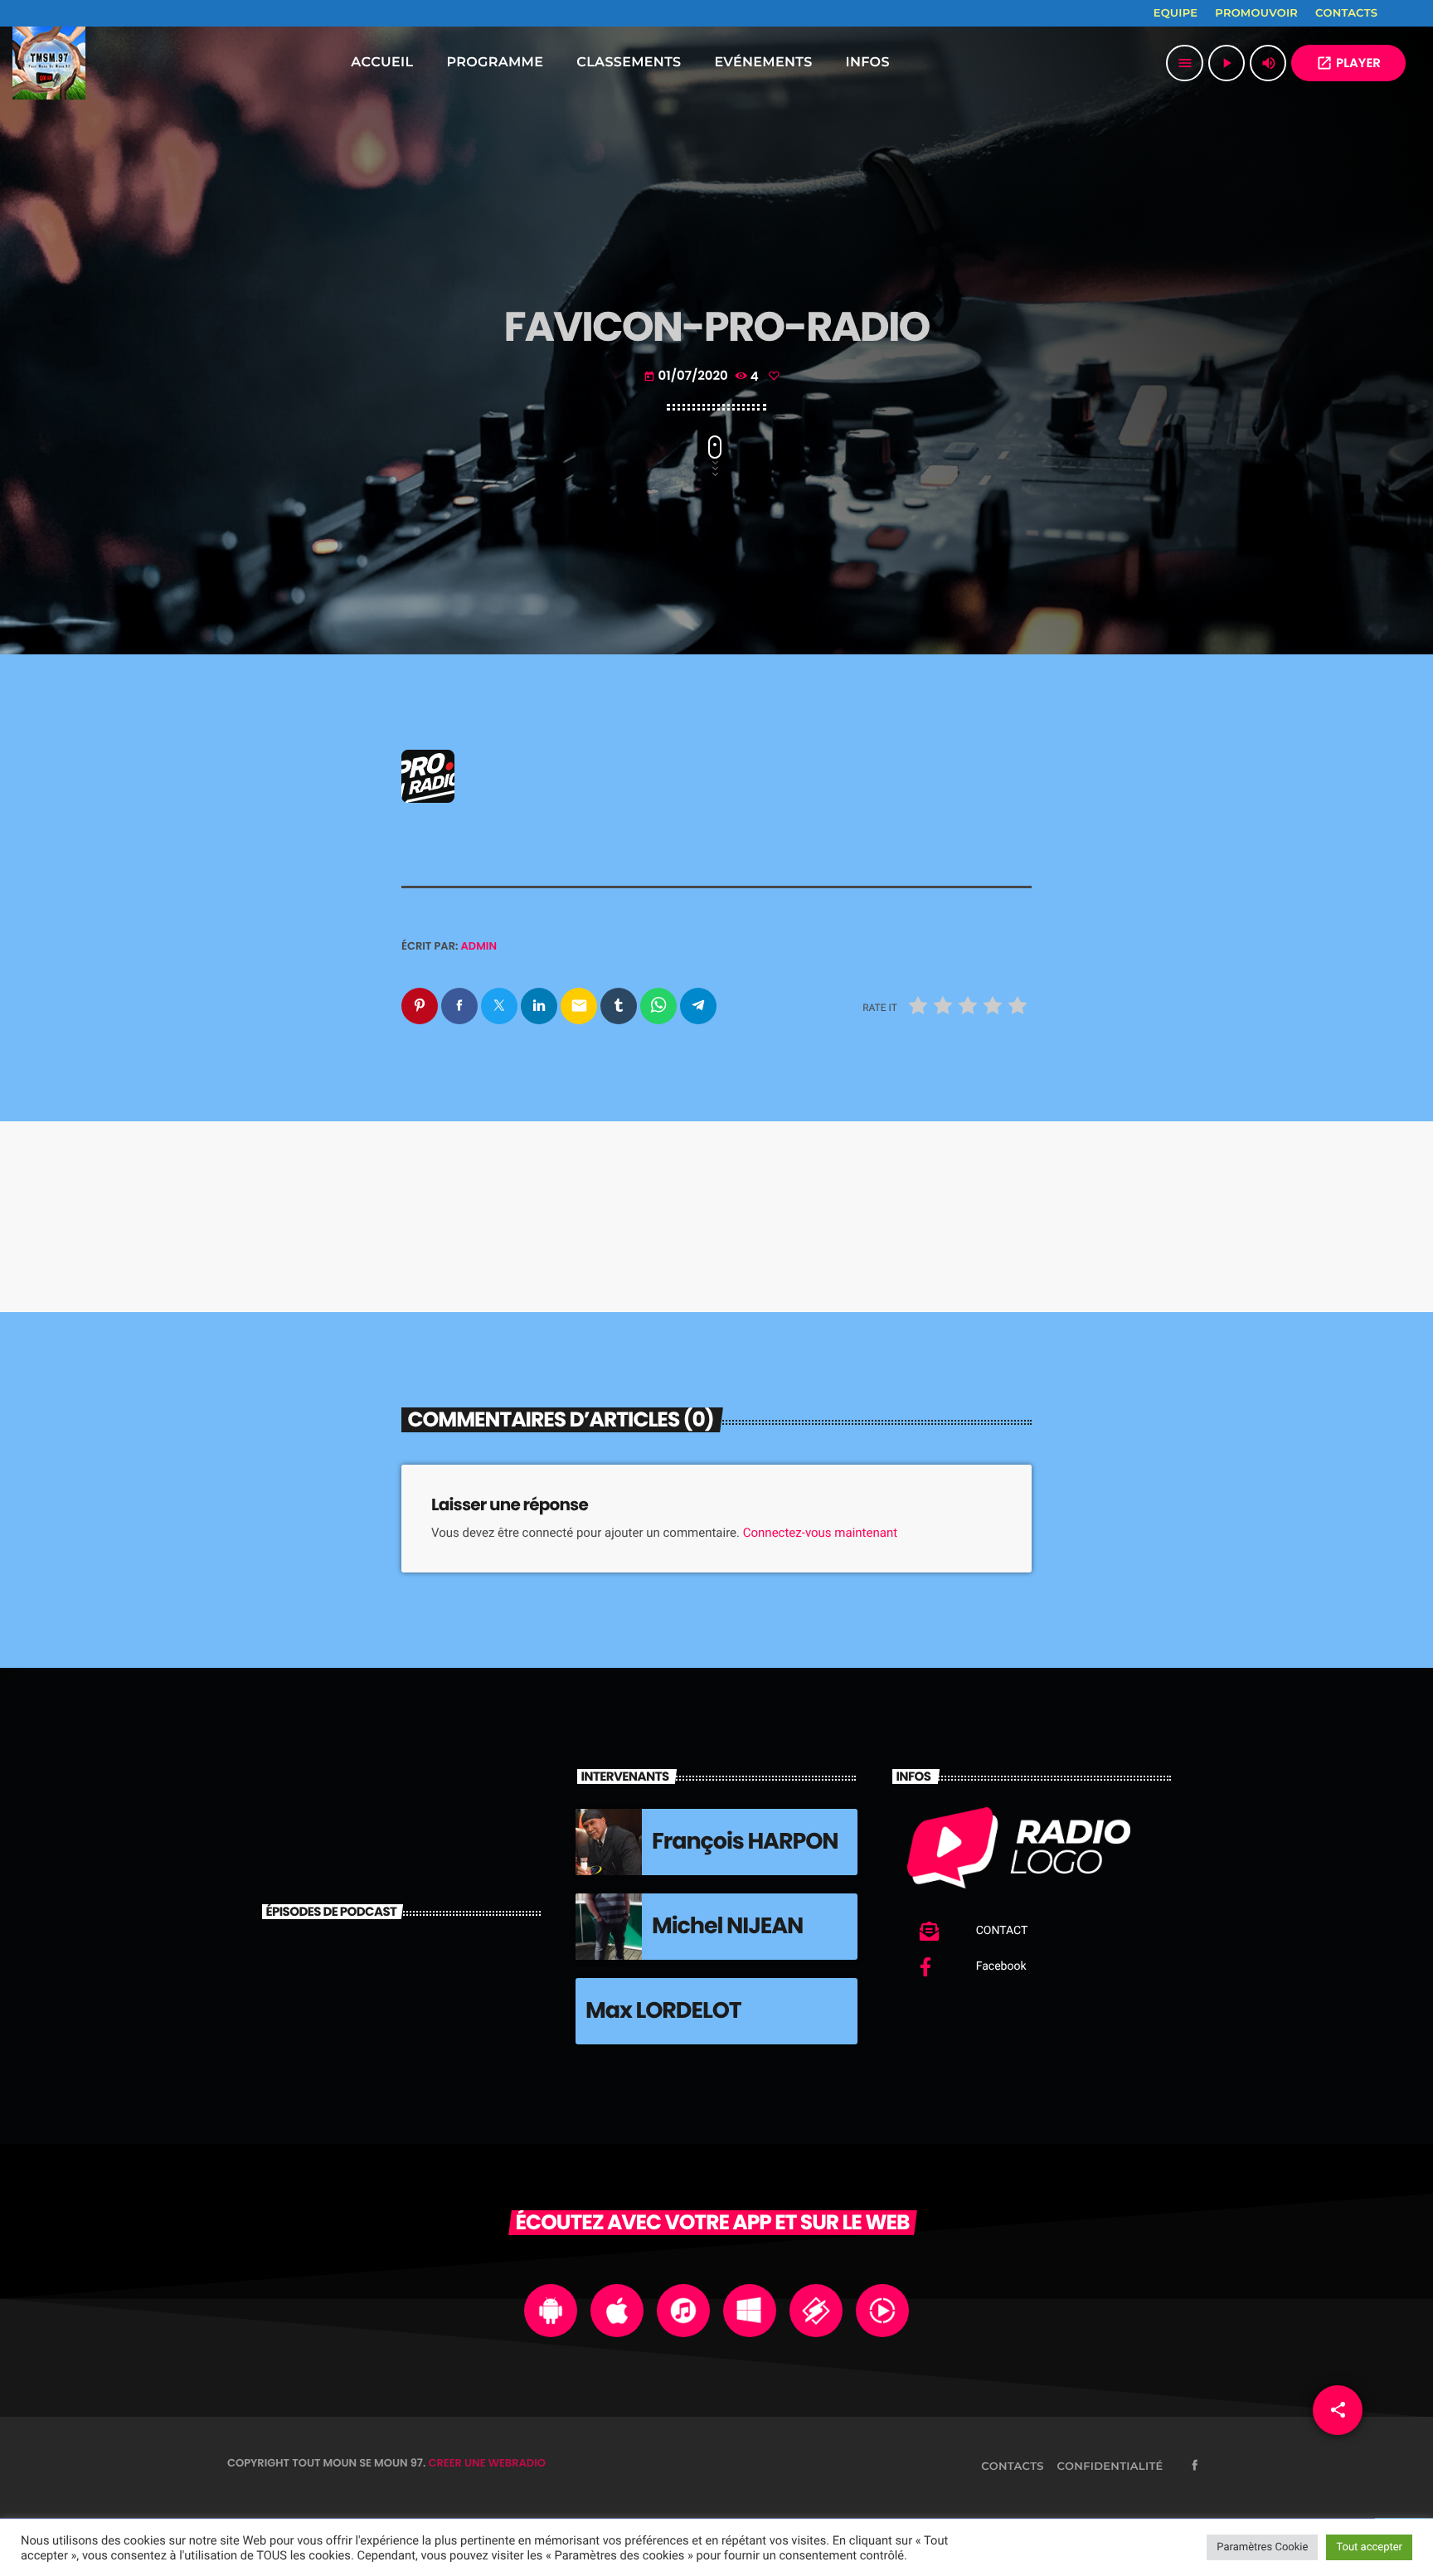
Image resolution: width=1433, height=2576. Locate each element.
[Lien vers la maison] (49, 63)
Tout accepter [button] (1369, 2547)
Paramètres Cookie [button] (1262, 2547)
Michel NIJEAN (727, 1926)
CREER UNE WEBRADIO (487, 2463)
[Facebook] (1401, 13)
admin (479, 946)
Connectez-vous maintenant (820, 1533)
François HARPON (745, 1842)
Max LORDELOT (663, 2011)
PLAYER (1348, 63)
